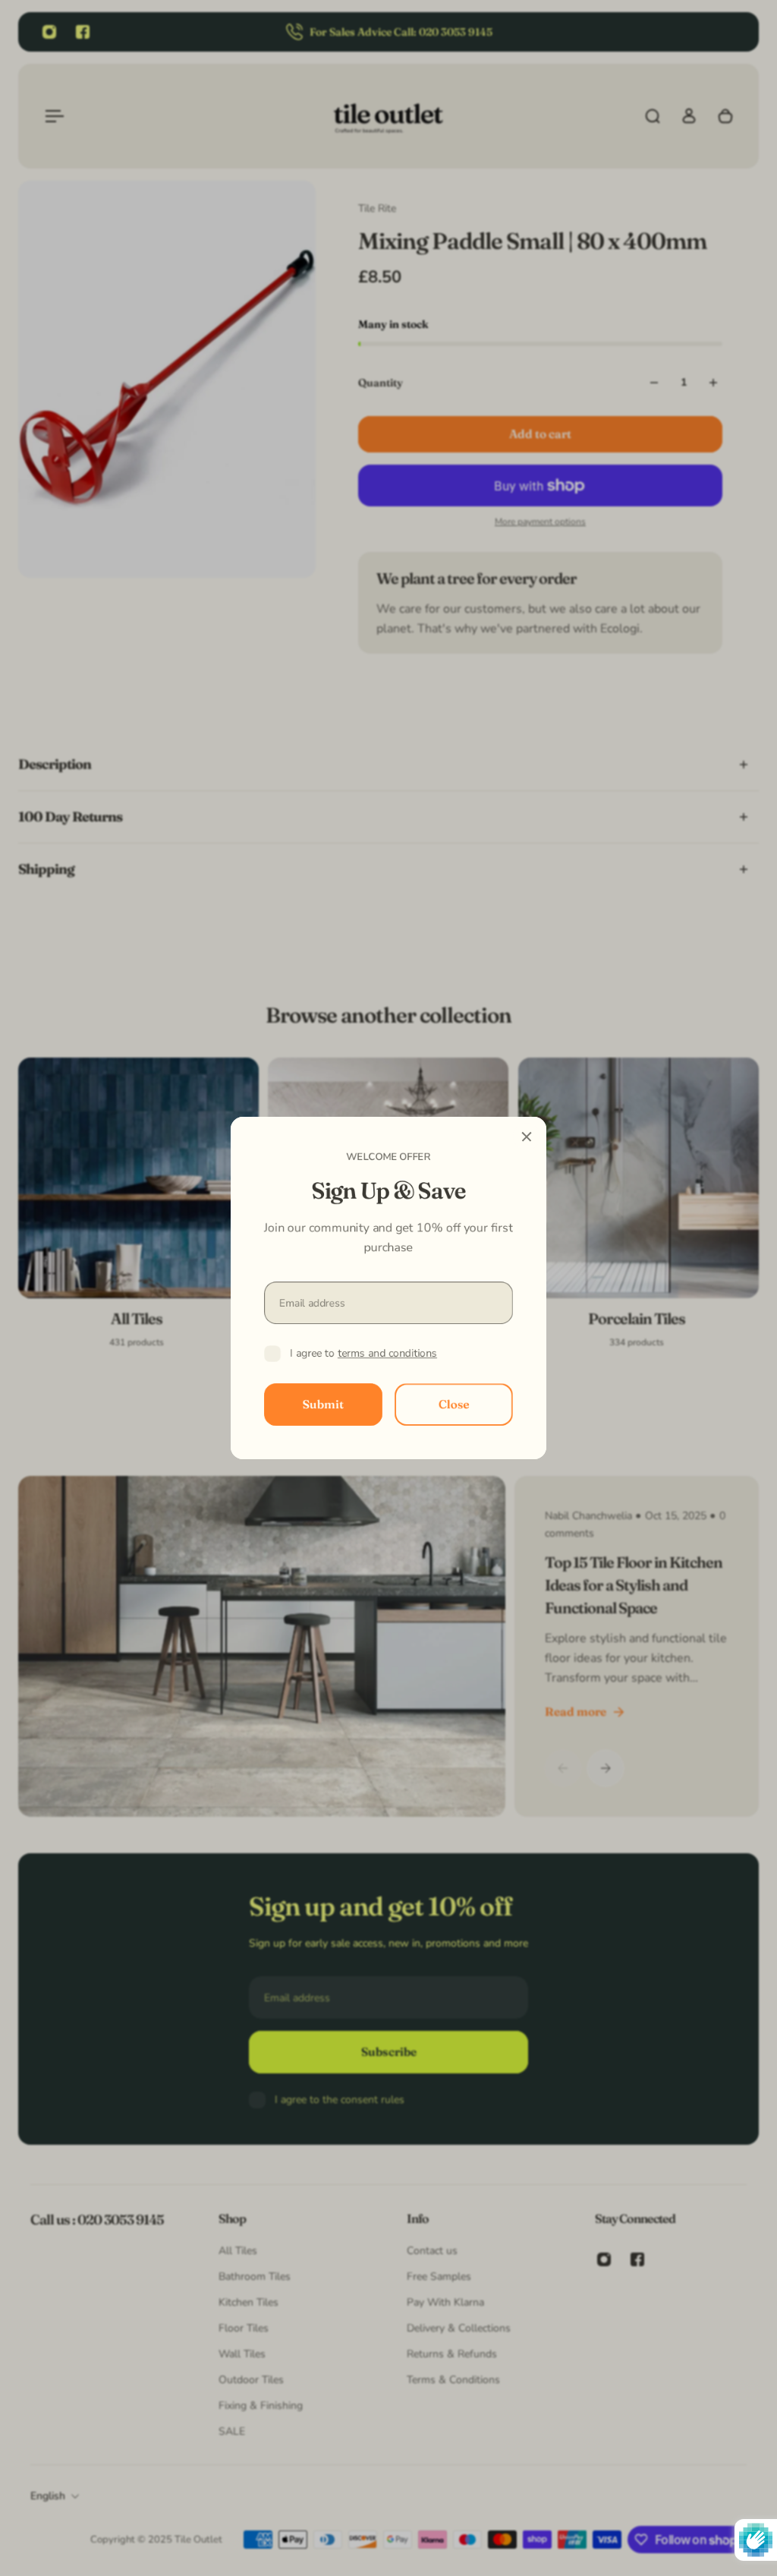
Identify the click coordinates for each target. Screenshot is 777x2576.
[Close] (527, 1137)
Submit (323, 1404)
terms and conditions (387, 1353)
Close (454, 1404)
